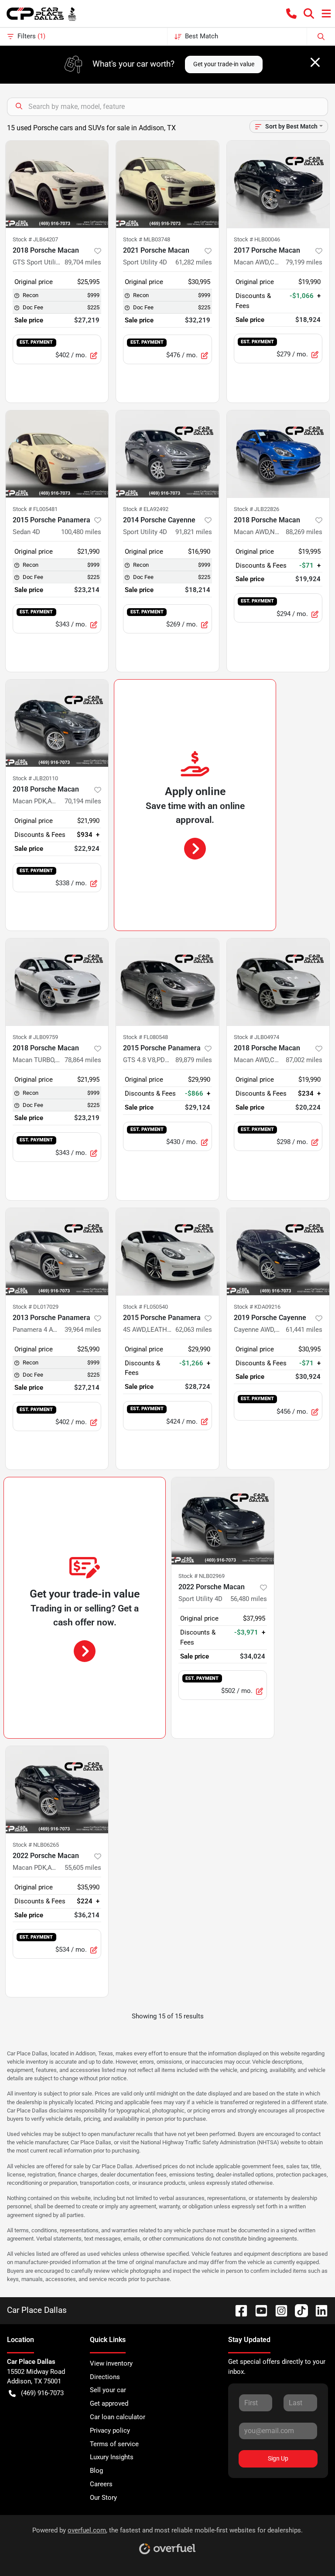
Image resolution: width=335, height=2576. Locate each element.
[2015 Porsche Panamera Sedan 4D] (57, 454)
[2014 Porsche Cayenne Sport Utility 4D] (167, 454)
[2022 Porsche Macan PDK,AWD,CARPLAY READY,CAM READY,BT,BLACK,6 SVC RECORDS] (57, 1790)
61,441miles (304, 1330)
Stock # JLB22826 (256, 509)
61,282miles (194, 262)
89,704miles (83, 262)
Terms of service (114, 2444)
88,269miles (304, 532)
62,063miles (194, 1330)
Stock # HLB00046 (257, 239)
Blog (96, 2471)
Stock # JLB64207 (35, 239)
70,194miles (83, 801)
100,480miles (81, 532)
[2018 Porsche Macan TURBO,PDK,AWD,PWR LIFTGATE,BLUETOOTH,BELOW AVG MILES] (57, 982)
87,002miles (304, 1060)
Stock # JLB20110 (35, 778)
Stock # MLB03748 (147, 239)
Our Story (103, 2498)
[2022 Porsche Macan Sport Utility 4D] (223, 1521)
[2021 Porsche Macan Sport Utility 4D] (167, 184)
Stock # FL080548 (145, 1037)
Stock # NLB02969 (202, 1576)
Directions (105, 2377)
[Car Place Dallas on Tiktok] (298, 2310)
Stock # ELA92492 (146, 509)
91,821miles (194, 532)
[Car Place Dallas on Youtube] (258, 2310)
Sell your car (108, 2390)
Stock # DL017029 (36, 1307)
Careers (101, 2484)
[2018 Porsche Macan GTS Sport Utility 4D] (57, 184)
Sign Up (278, 2458)
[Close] (315, 62)
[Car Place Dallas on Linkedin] (318, 2310)
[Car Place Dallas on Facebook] (238, 2310)
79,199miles (304, 262)
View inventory (111, 2363)
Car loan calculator (118, 2417)
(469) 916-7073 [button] (42, 2393)
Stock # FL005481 (35, 509)
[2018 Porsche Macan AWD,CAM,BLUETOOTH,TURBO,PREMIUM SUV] (278, 982)
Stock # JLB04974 (256, 1037)
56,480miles (249, 1599)
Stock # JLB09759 (35, 1037)
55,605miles (83, 1868)
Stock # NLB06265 (36, 1845)
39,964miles (83, 1330)
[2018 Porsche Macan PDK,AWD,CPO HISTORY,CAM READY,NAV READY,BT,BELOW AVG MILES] (57, 723)
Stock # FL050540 (145, 1307)
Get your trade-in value (224, 64)
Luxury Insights (112, 2457)
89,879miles (194, 1060)
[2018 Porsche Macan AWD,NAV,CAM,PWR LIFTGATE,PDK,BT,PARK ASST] (278, 454)
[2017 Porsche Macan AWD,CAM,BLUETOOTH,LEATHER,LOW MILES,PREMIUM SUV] (278, 184)
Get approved (109, 2403)
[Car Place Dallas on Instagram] (278, 2310)
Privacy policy (110, 2430)
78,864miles (83, 1060)
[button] (291, 14)
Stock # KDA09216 (257, 1307)
